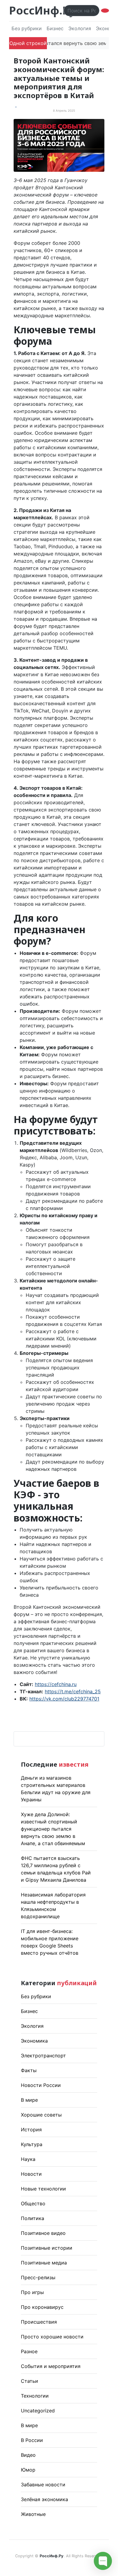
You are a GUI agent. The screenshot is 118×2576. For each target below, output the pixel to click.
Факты (29, 2070)
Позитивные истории (47, 2248)
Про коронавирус (42, 2307)
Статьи (29, 2381)
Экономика (34, 2041)
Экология (80, 28)
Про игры (32, 2292)
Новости (31, 2174)
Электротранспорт (43, 2056)
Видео (28, 2455)
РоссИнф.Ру (42, 10)
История (31, 2130)
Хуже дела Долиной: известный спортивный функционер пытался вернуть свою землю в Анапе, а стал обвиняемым (53, 1829)
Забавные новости (43, 2485)
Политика (33, 2218)
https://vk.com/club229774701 (64, 1699)
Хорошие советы (41, 2115)
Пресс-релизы (38, 2277)
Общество (33, 2203)
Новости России (41, 2085)
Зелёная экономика (44, 2499)
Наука (28, 2159)
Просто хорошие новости (52, 2337)
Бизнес (55, 28)
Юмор (28, 2470)
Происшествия (39, 2322)
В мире (29, 2100)
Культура (32, 2144)
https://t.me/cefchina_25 (73, 1691)
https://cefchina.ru (56, 1684)
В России (32, 2440)
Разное (29, 2351)
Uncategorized (38, 2411)
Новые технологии (43, 2189)
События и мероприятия (51, 2366)
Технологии (35, 2396)
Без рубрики (27, 28)
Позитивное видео (43, 2233)
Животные (33, 2514)
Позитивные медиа (44, 2263)
